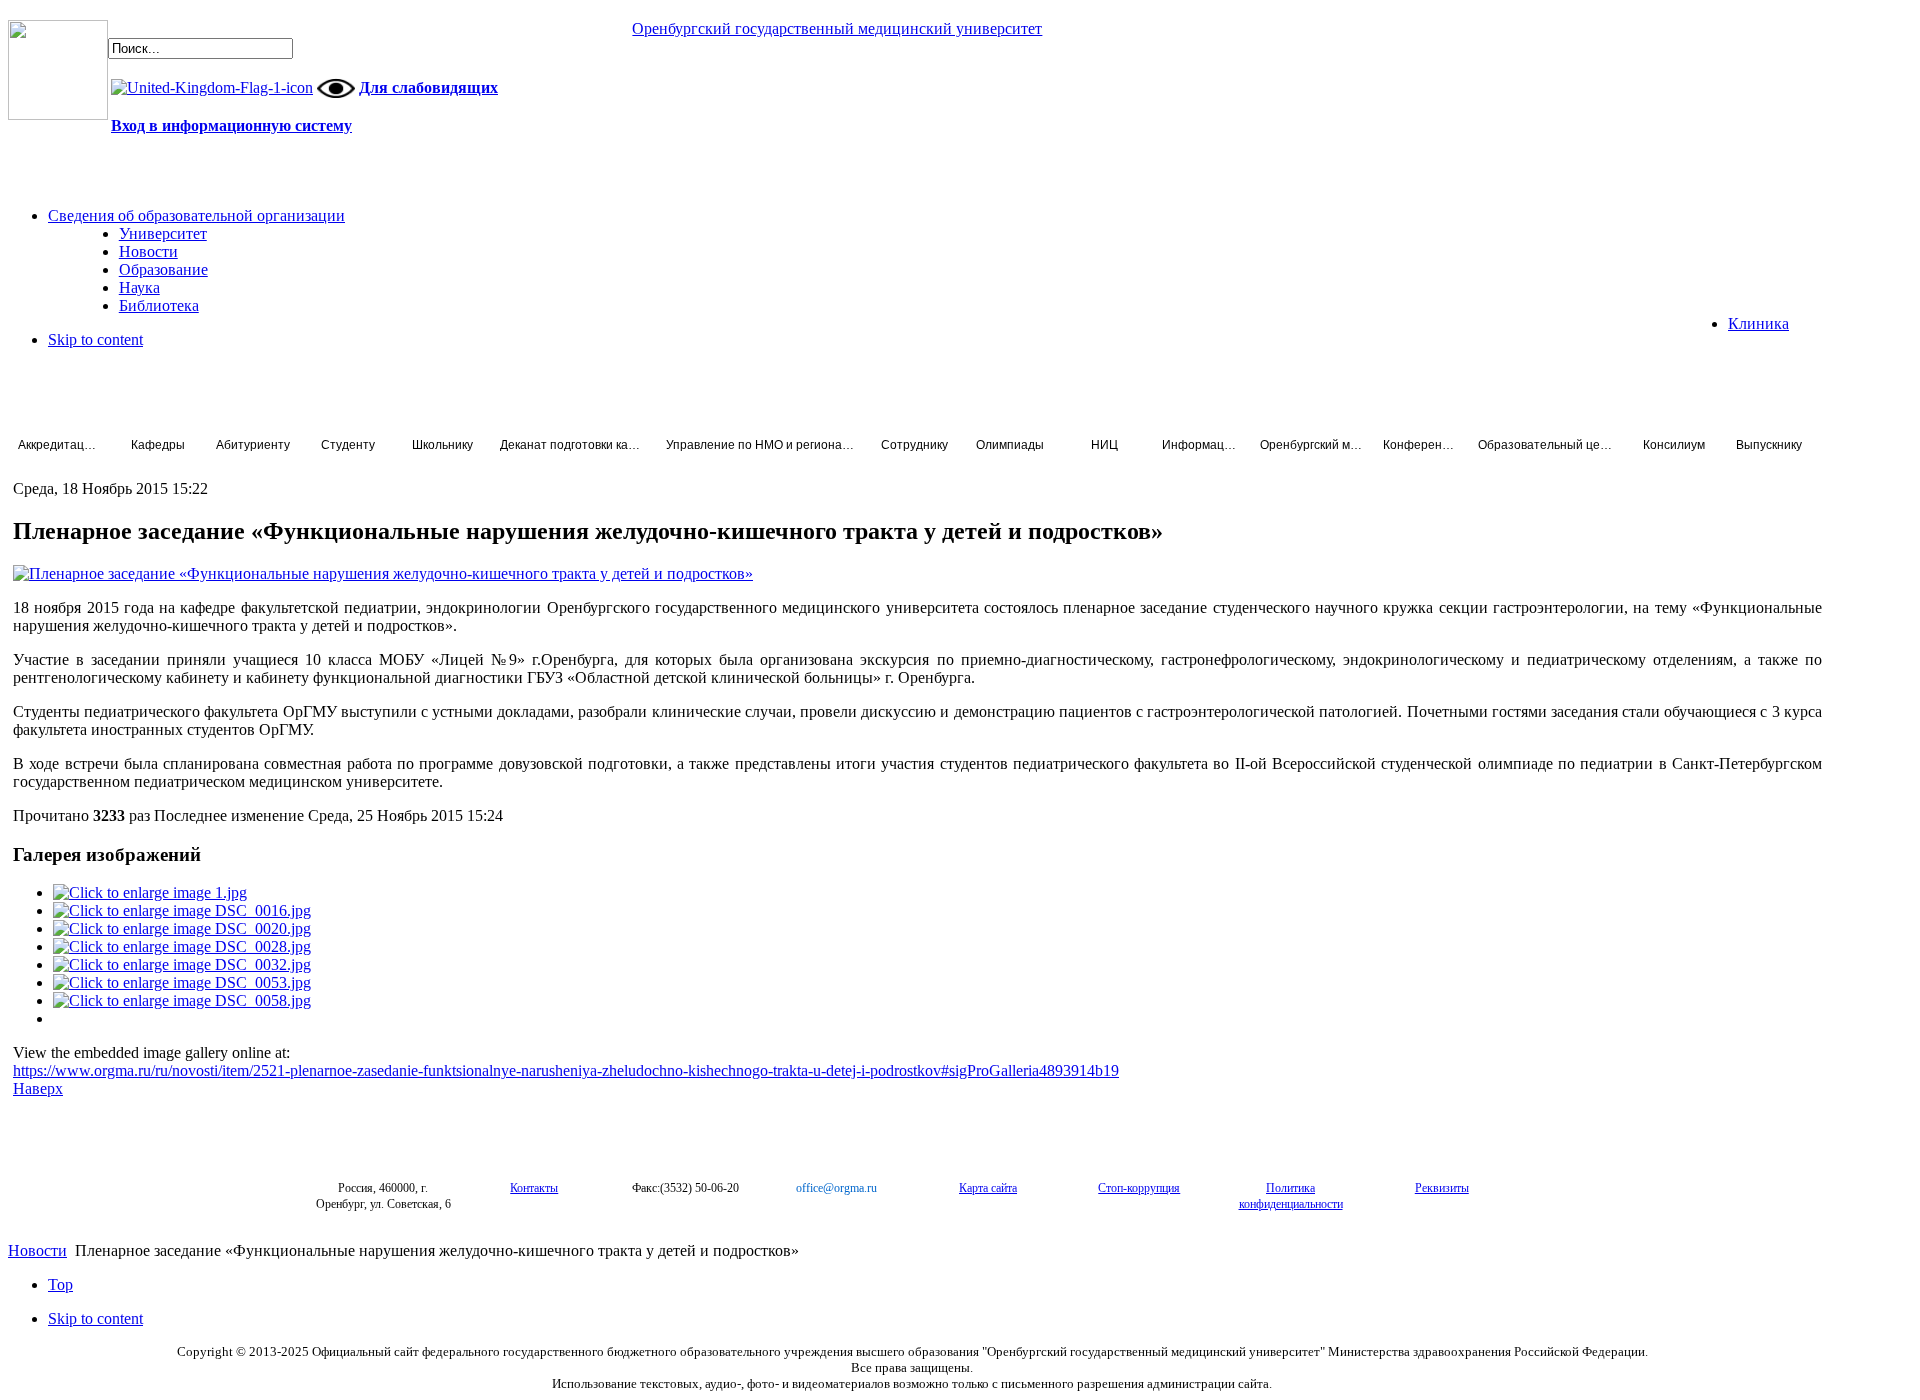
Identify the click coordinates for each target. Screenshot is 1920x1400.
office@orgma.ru (836, 1188)
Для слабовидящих (428, 87)
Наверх (38, 1088)
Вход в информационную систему (231, 125)
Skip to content (95, 339)
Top (60, 1284)
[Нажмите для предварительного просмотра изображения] (383, 573)
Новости (37, 1250)
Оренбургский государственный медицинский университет (837, 28)
